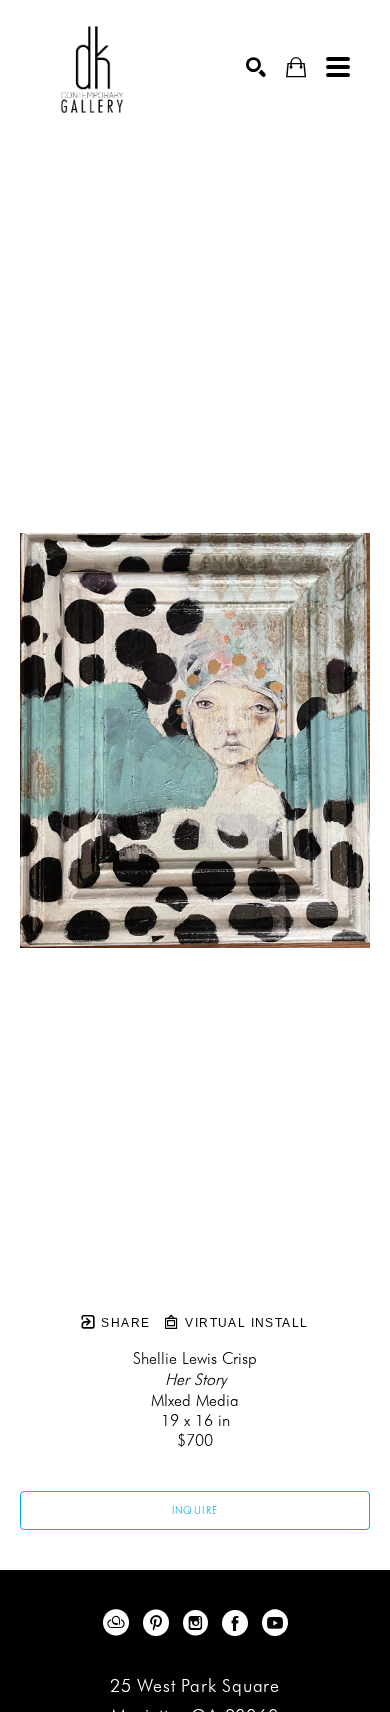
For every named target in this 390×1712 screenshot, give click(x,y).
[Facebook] (238, 1623)
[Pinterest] (159, 1623)
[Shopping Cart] (296, 67)
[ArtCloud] (119, 1623)
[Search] (256, 67)
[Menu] (338, 67)
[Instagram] (199, 1623)
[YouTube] (275, 1623)
